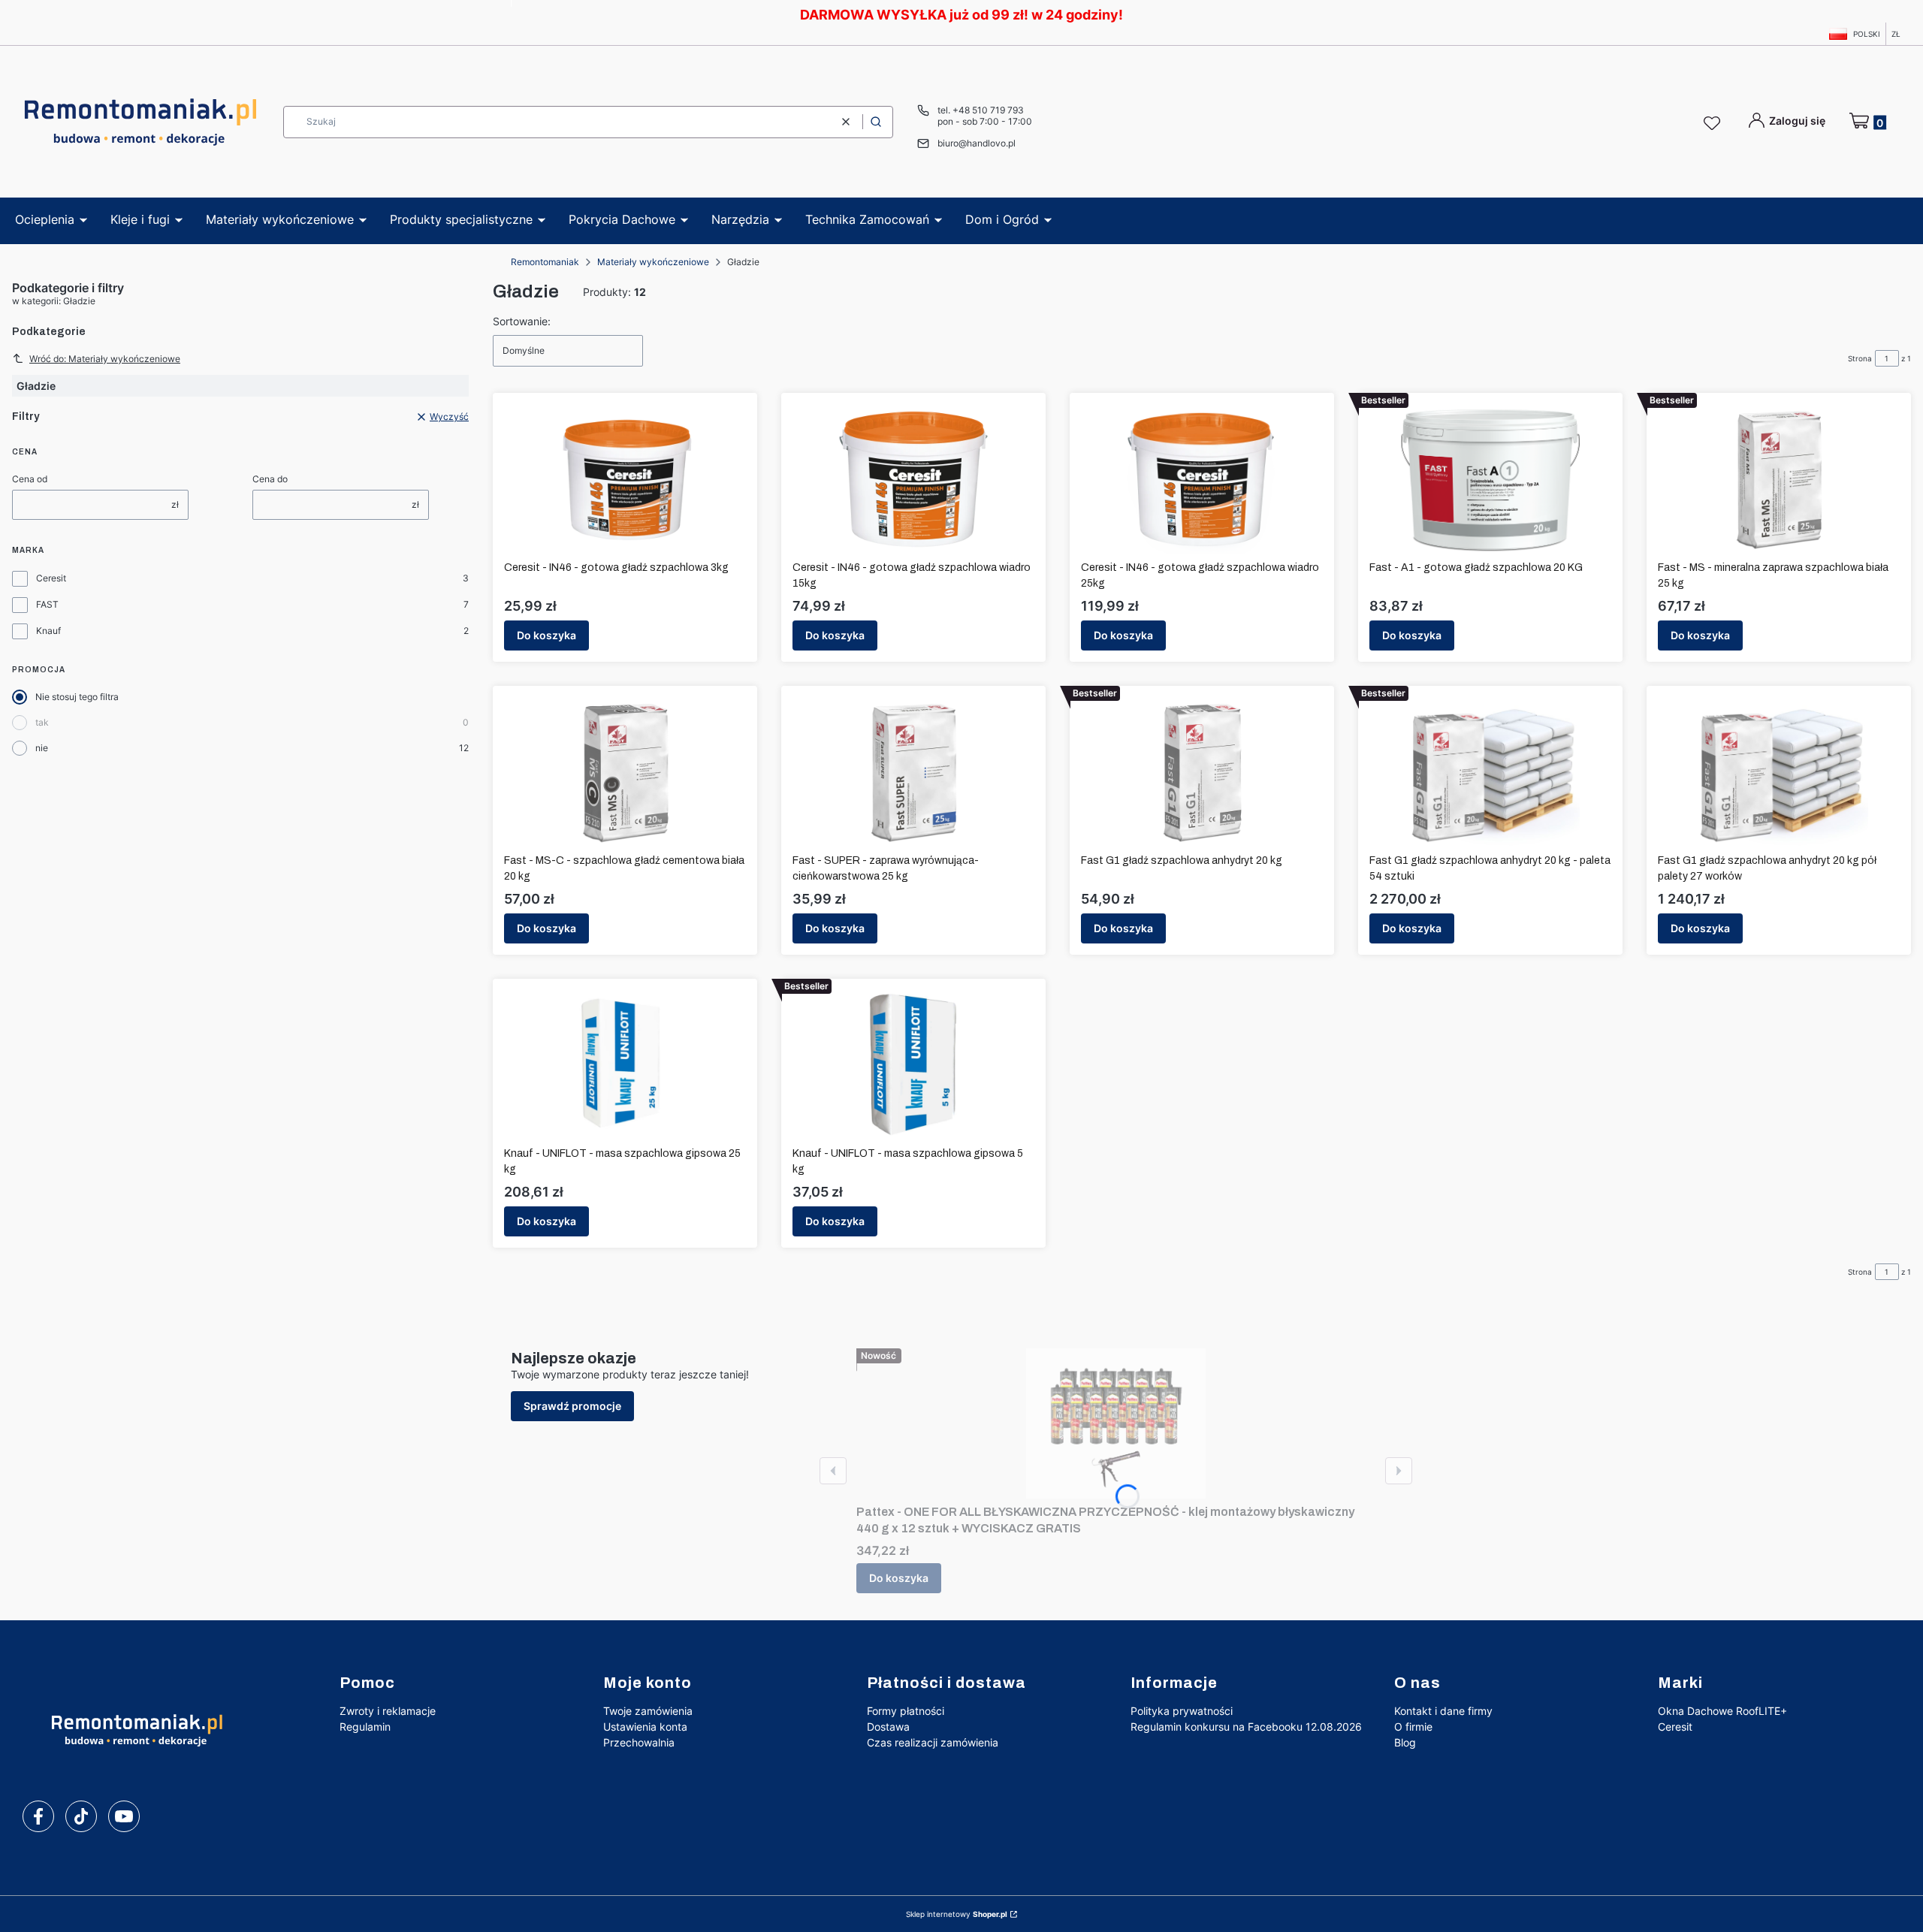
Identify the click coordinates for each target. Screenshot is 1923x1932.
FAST (47, 604)
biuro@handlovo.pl (977, 143)
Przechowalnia (639, 1742)
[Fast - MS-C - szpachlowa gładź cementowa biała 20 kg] (625, 772)
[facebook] (38, 1816)
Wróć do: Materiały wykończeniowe (105, 359)
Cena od (30, 479)
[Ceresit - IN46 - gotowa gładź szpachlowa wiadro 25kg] (1202, 479)
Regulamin (365, 1727)
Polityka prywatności (1182, 1711)
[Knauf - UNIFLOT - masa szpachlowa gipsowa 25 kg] (625, 1065)
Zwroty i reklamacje (388, 1711)
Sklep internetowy (957, 1914)
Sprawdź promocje (572, 1406)
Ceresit (51, 578)
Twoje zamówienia (648, 1711)
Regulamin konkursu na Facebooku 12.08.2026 (1246, 1727)
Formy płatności (906, 1711)
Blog (1405, 1742)
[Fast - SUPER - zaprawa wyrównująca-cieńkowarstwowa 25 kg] (913, 772)
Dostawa (888, 1727)
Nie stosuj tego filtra (77, 697)
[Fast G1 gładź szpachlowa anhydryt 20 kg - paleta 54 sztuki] (1491, 772)
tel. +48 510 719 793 (981, 110)
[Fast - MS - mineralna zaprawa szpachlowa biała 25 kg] (1779, 479)
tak (42, 722)
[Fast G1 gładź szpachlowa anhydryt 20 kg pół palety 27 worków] (1779, 772)
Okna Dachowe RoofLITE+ (1722, 1711)
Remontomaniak (545, 262)
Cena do (270, 479)
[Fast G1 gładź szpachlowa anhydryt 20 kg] (1202, 772)
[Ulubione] (1714, 124)
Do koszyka (546, 635)
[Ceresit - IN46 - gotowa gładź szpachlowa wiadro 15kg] (913, 479)
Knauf (48, 631)
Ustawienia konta (645, 1727)
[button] (876, 122)
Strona (1860, 358)
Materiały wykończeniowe (653, 262)
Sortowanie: (522, 321)
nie (42, 748)
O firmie (1413, 1727)
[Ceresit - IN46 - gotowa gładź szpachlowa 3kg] (625, 479)
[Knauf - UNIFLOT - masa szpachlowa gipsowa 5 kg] (913, 1065)
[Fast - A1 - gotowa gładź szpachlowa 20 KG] (1491, 479)
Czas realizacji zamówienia (933, 1742)
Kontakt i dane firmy (1443, 1711)
